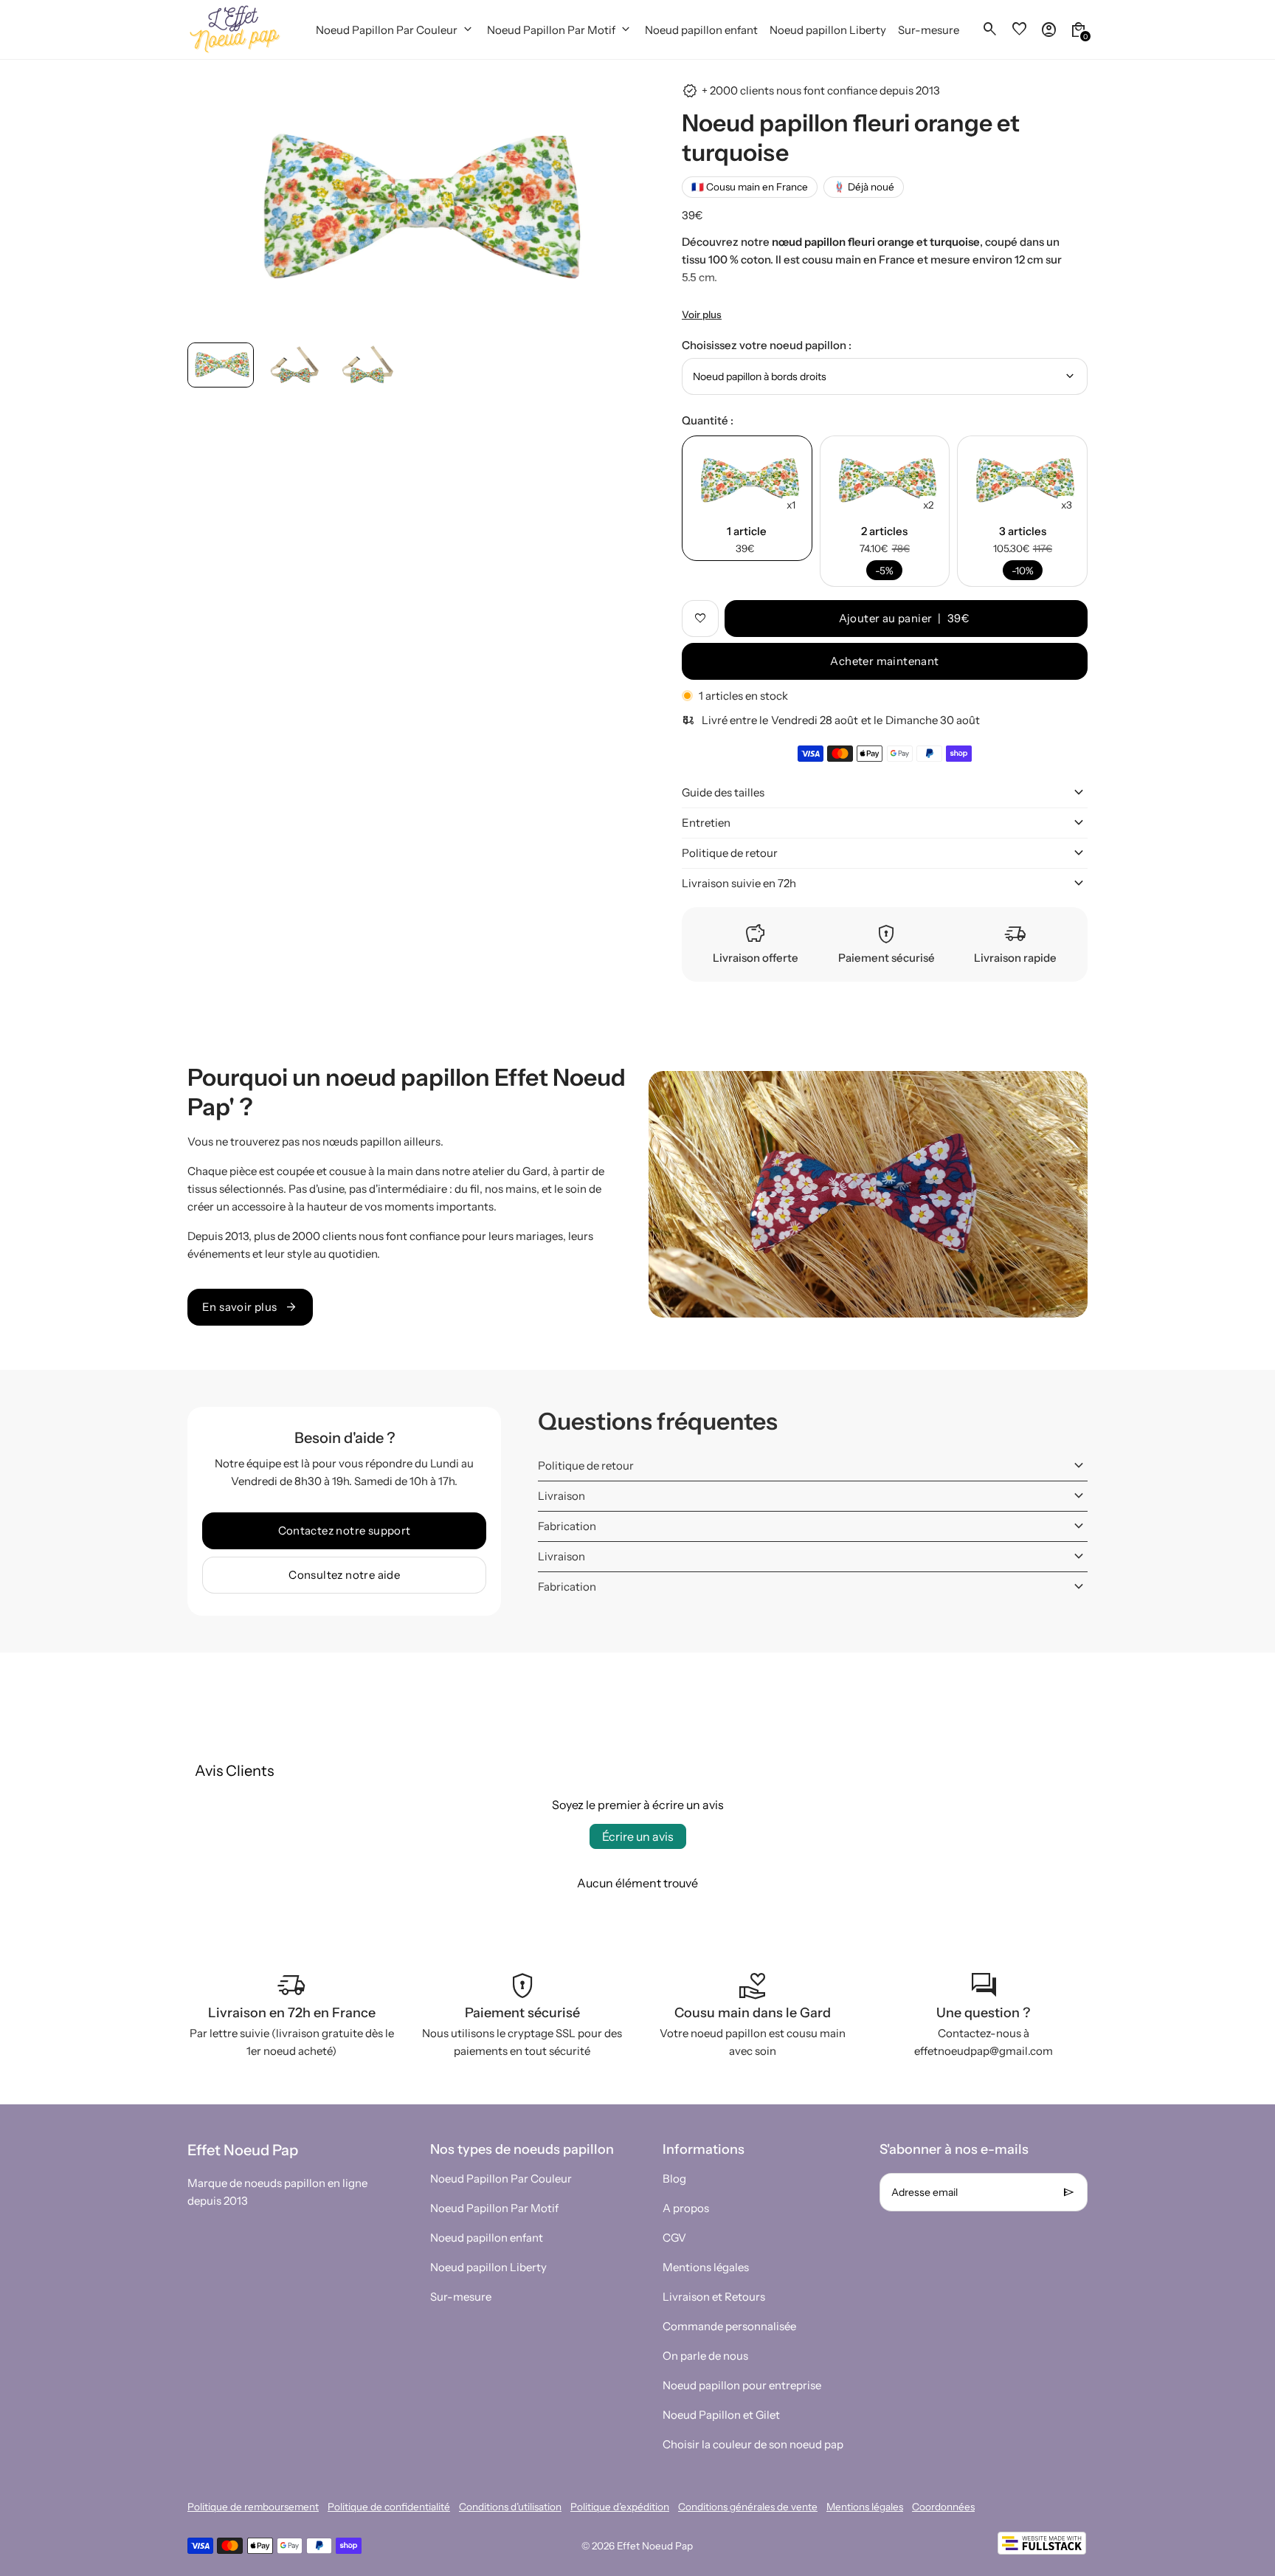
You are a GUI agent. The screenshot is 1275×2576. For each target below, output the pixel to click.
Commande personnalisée (729, 2326)
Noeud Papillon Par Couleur (501, 2179)
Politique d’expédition (620, 2507)
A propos (686, 2208)
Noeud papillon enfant (487, 2238)
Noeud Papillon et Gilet (721, 2415)
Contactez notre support (345, 1530)
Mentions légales (706, 2267)
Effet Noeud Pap (655, 2546)
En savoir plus (250, 1307)
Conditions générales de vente (748, 2507)
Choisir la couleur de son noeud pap (753, 2444)
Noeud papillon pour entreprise (742, 2385)
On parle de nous (705, 2356)
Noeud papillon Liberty (488, 2267)
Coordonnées (943, 2507)
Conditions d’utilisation (510, 2507)
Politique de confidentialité (389, 2507)
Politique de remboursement (253, 2507)
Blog (674, 2179)
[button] (221, 365)
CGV (674, 2238)
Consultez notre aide (344, 1575)
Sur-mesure (461, 2297)
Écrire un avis (638, 1836)
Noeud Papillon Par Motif (494, 2208)
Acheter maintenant (884, 661)
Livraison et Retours (714, 2297)
